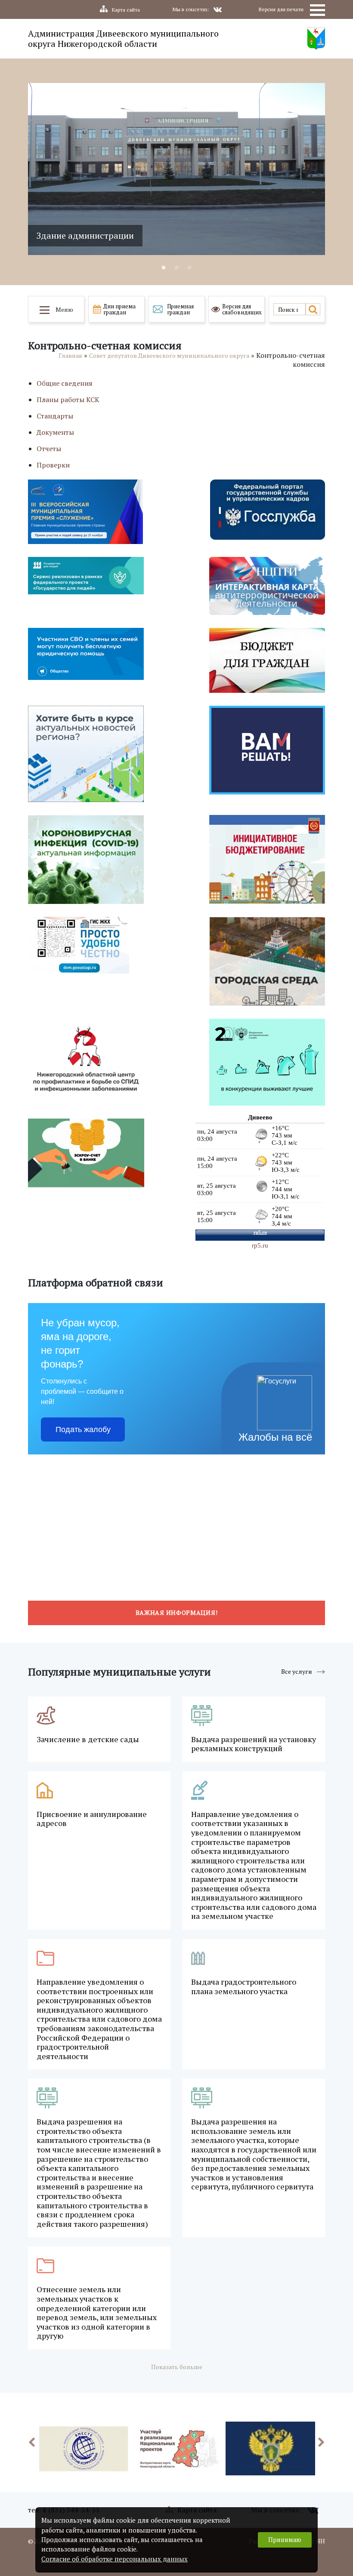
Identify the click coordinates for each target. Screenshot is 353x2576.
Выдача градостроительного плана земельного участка (244, 1987)
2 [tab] (176, 268)
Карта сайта (126, 10)
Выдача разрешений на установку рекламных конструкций (254, 1744)
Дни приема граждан (119, 309)
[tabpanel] (176, 169)
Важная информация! (177, 1612)
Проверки (53, 465)
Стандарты (55, 416)
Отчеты (49, 449)
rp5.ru (260, 1245)
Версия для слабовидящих (242, 309)
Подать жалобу (83, 1429)
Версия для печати (281, 9)
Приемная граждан (180, 309)
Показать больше (177, 2367)
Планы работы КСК (68, 400)
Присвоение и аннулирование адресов (92, 1819)
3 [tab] (189, 268)
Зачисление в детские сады (88, 1740)
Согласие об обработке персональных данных (115, 2559)
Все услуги (297, 1671)
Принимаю (285, 2540)
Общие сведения (65, 383)
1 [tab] (164, 268)
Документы (55, 432)
